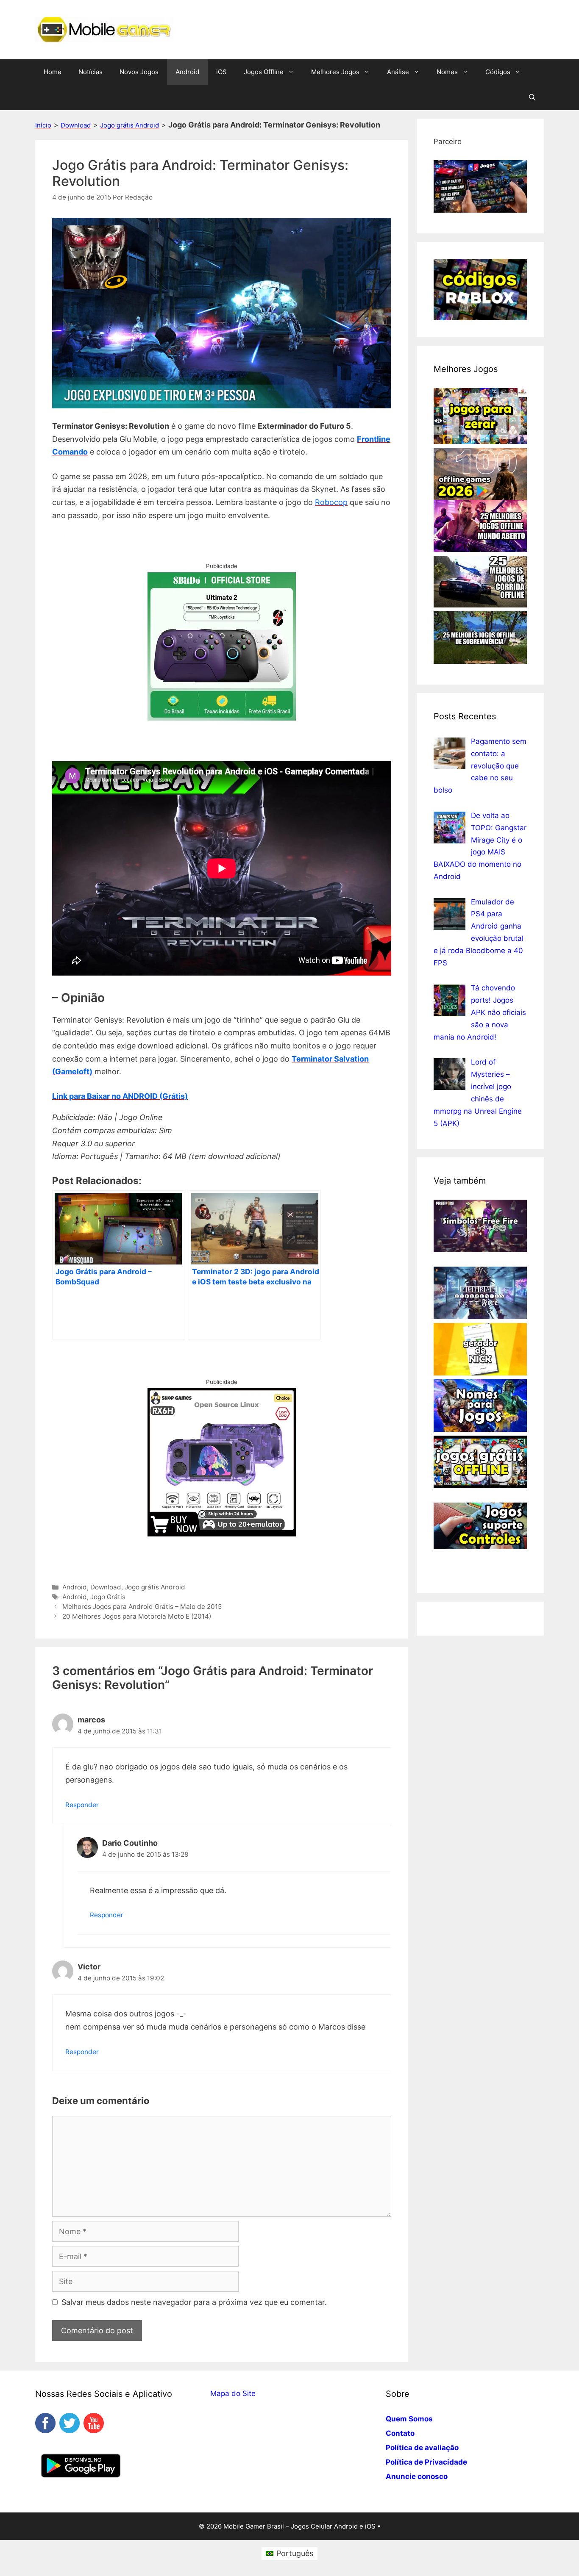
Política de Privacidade (426, 2462)
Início (43, 125)
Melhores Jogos (335, 72)
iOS (221, 72)
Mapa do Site (233, 2393)
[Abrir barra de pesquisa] (532, 97)
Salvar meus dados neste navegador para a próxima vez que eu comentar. (194, 2302)
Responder (82, 1805)
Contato (400, 2433)
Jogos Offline (264, 72)
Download (76, 125)
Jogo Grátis (108, 1597)
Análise (398, 72)
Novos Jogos (139, 72)
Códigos (498, 72)
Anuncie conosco (417, 2476)
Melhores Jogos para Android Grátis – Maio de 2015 (142, 1607)
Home (53, 72)
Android (187, 72)
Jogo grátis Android (129, 125)
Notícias (90, 72)
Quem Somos (409, 2419)
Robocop (331, 502)
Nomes (447, 72)
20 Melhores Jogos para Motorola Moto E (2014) (137, 1616)
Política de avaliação (422, 2448)
